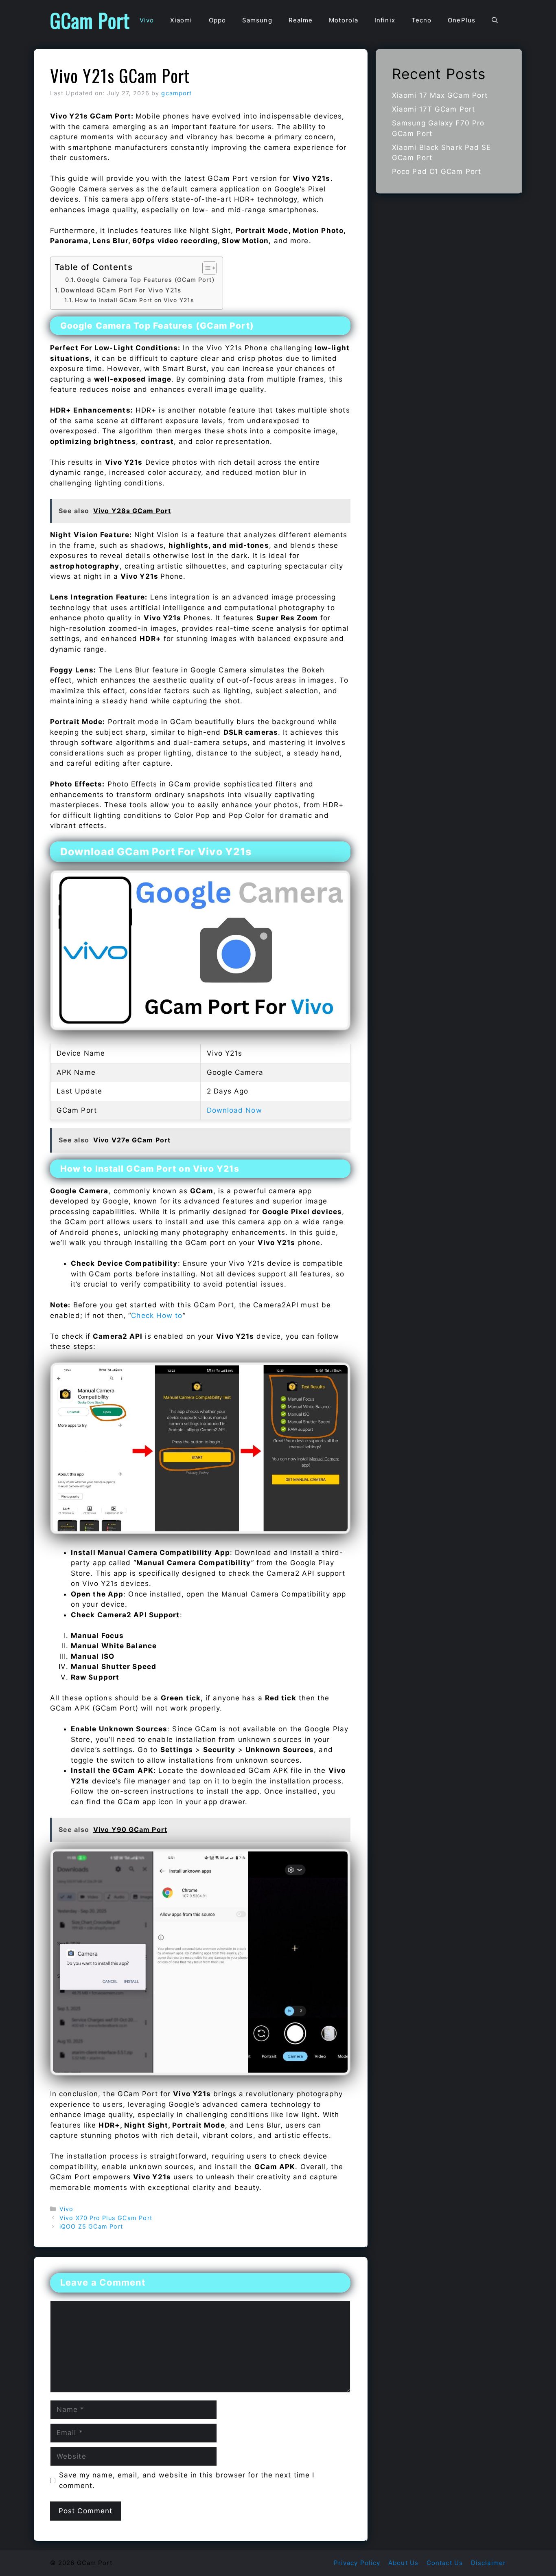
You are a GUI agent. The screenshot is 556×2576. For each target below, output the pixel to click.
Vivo (147, 20)
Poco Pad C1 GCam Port (437, 171)
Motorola (344, 20)
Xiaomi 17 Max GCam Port (440, 95)
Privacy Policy (357, 2563)
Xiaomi (181, 20)
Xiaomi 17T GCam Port (433, 109)
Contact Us (445, 2563)
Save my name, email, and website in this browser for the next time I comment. (187, 2480)
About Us (403, 2563)
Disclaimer (488, 2563)
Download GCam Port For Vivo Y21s (121, 290)
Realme (301, 20)
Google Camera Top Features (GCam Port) (146, 280)
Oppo (217, 20)
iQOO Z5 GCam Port (91, 2226)
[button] (495, 20)
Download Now (234, 1110)
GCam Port (90, 20)
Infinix (385, 20)
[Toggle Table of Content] (205, 268)
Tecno (422, 20)
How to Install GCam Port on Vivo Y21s (134, 300)
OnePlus (462, 20)
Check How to (157, 1315)
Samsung (257, 20)
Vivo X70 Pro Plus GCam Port (106, 2218)
